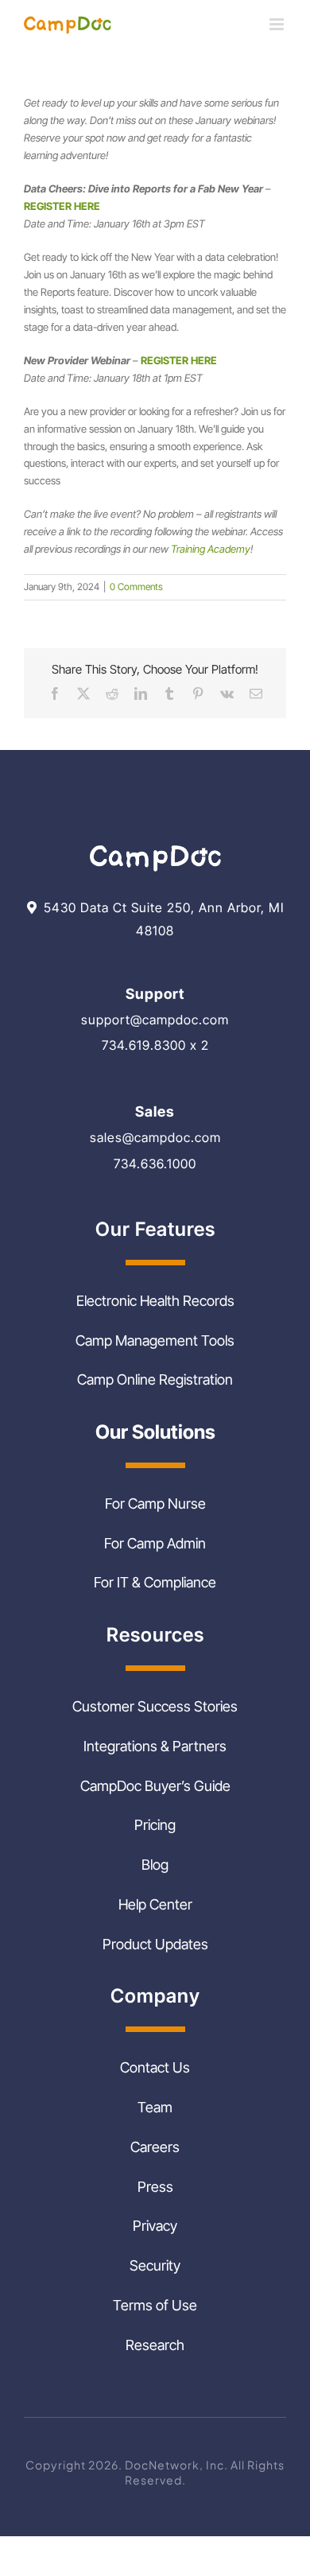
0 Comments (136, 587)
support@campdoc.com (155, 1020)
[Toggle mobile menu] (278, 24)
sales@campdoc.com (155, 1137)
